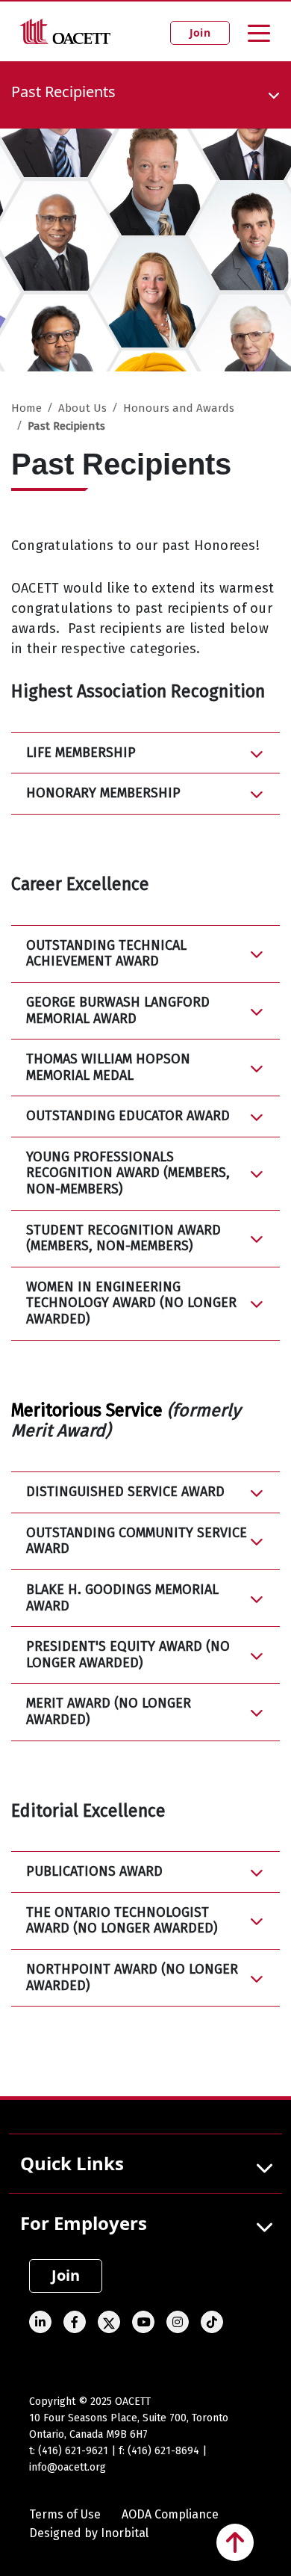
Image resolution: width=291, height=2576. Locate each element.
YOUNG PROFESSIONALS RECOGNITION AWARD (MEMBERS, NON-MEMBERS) (128, 1173)
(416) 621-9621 (73, 2451)
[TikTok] (212, 2322)
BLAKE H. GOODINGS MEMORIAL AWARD (122, 1598)
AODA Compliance (170, 2514)
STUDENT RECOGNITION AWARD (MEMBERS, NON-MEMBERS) (123, 1238)
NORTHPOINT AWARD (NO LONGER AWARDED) (132, 1977)
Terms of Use (65, 2514)
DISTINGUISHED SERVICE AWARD (125, 1492)
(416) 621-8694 (163, 2451)
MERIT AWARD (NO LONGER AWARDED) (109, 1711)
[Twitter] (109, 2322)
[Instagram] (178, 2322)
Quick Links (72, 2163)
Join (200, 33)
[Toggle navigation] (259, 32)
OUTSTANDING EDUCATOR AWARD (128, 1116)
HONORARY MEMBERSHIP (103, 793)
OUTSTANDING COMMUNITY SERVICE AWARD (137, 1541)
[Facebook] (75, 2322)
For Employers (84, 2223)
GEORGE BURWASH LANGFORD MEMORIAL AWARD (118, 1010)
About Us (82, 408)
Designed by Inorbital (89, 2533)
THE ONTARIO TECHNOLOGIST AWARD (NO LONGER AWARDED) (122, 1921)
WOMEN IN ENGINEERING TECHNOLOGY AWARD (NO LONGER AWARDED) (131, 1303)
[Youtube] (143, 2322)
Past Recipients (66, 426)
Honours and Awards (179, 408)
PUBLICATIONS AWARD (94, 1871)
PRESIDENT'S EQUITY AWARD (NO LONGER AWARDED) (128, 1655)
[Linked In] (40, 2322)
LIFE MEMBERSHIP (81, 753)
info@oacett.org (68, 2467)
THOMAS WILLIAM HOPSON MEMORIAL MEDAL (108, 1067)
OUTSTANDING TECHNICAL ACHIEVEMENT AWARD (106, 954)
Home (26, 408)
